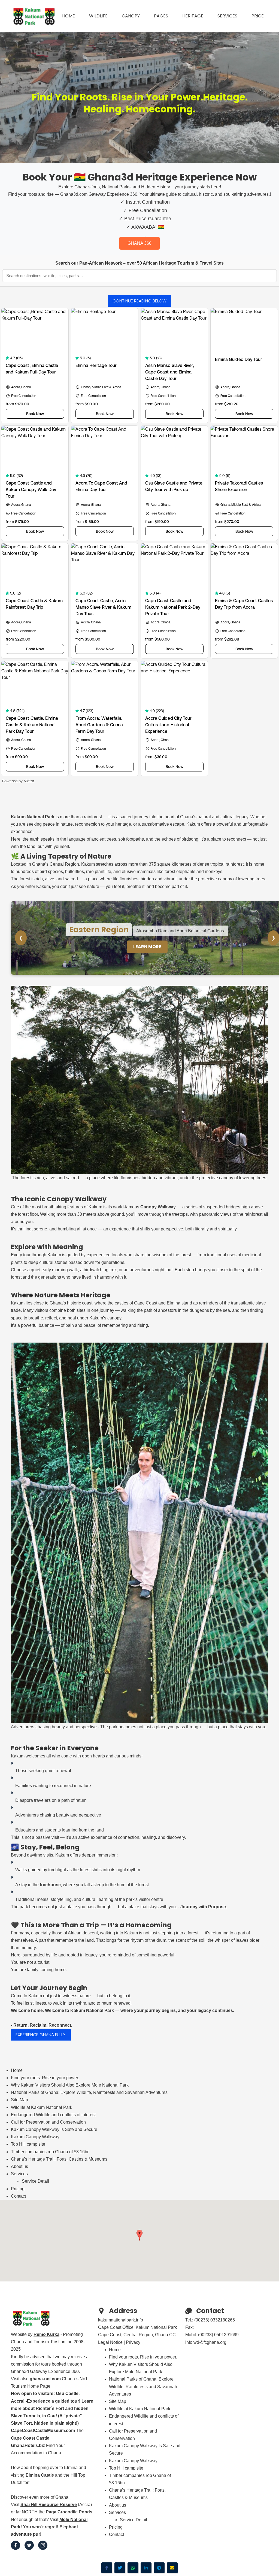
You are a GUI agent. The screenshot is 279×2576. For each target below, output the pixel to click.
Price (258, 16)
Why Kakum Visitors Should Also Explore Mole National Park (70, 2085)
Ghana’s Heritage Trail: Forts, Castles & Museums (59, 2159)
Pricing (18, 2189)
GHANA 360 (139, 243)
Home (69, 16)
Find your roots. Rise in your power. (45, 2078)
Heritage (193, 16)
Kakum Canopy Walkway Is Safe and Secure (54, 2129)
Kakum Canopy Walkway (35, 2137)
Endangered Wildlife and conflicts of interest (53, 2115)
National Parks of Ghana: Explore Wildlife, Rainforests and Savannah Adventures (89, 2092)
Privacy (133, 2342)
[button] (139, 2235)
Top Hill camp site (28, 2144)
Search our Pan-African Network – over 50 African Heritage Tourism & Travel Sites (139, 263)
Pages (161, 16)
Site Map (19, 2100)
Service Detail (35, 2181)
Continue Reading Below (139, 301)
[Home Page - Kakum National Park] (34, 16)
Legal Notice (110, 2342)
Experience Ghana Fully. (41, 2035)
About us (19, 2166)
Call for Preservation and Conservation (48, 2122)
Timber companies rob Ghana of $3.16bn (50, 2152)
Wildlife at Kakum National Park (42, 2107)
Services (227, 16)
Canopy (131, 16)
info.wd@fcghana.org (206, 2342)
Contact (18, 2196)
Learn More (147, 947)
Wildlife (98, 16)
